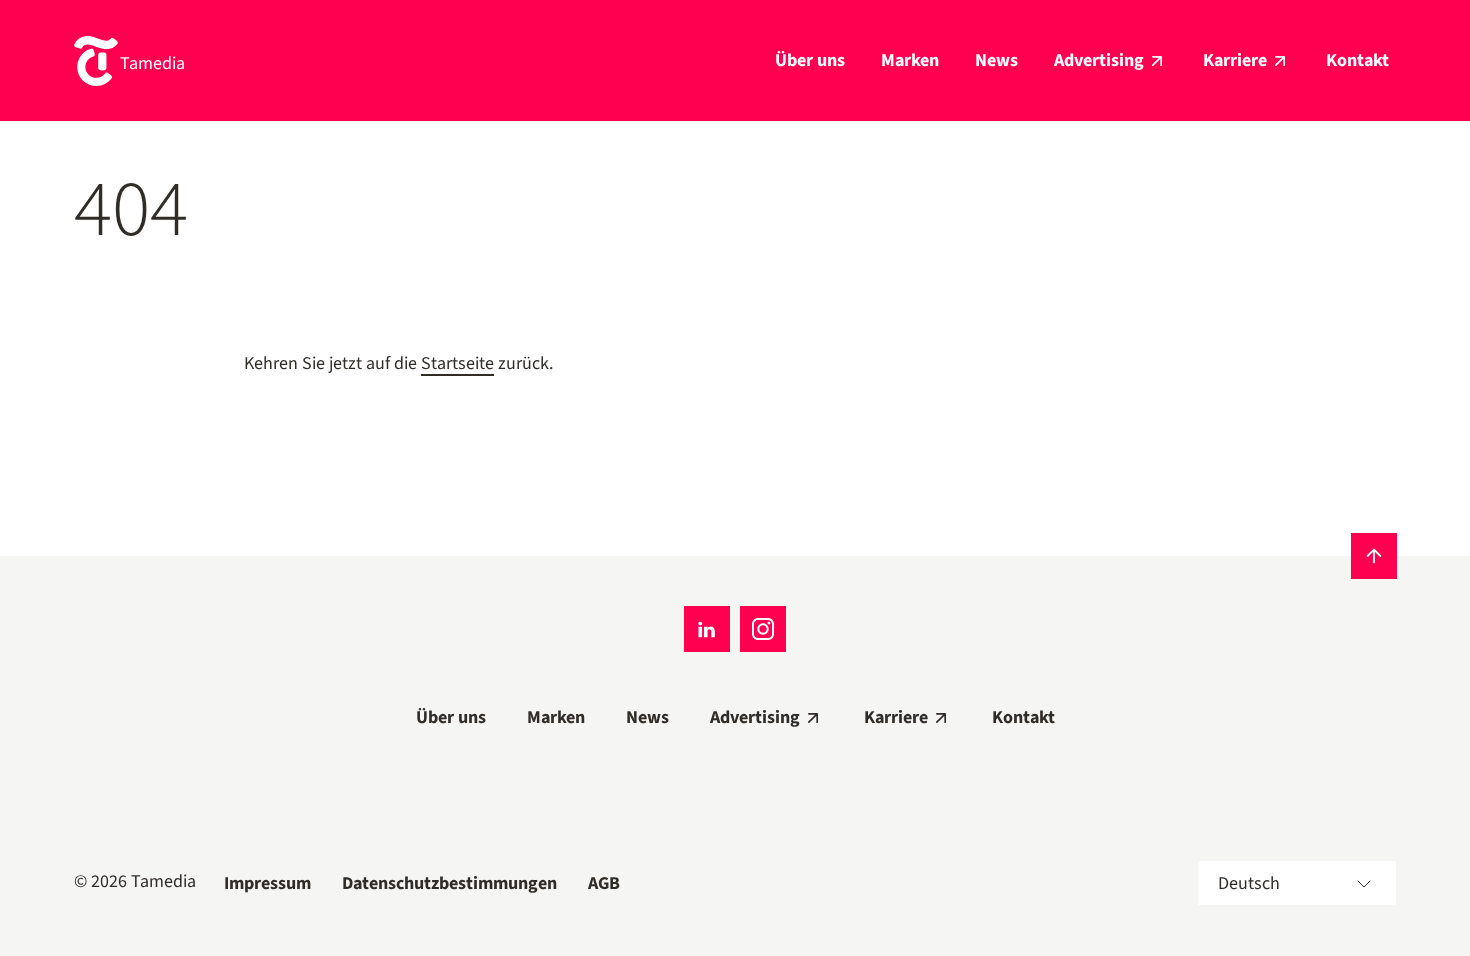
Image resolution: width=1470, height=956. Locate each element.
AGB (604, 883)
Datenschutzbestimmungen (449, 883)
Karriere (1235, 60)
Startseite (457, 363)
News (996, 60)
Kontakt (1357, 60)
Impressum (267, 883)
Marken (910, 60)
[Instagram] (763, 629)
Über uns (810, 60)
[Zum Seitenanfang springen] (1374, 556)
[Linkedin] (707, 629)
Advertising (1099, 60)
